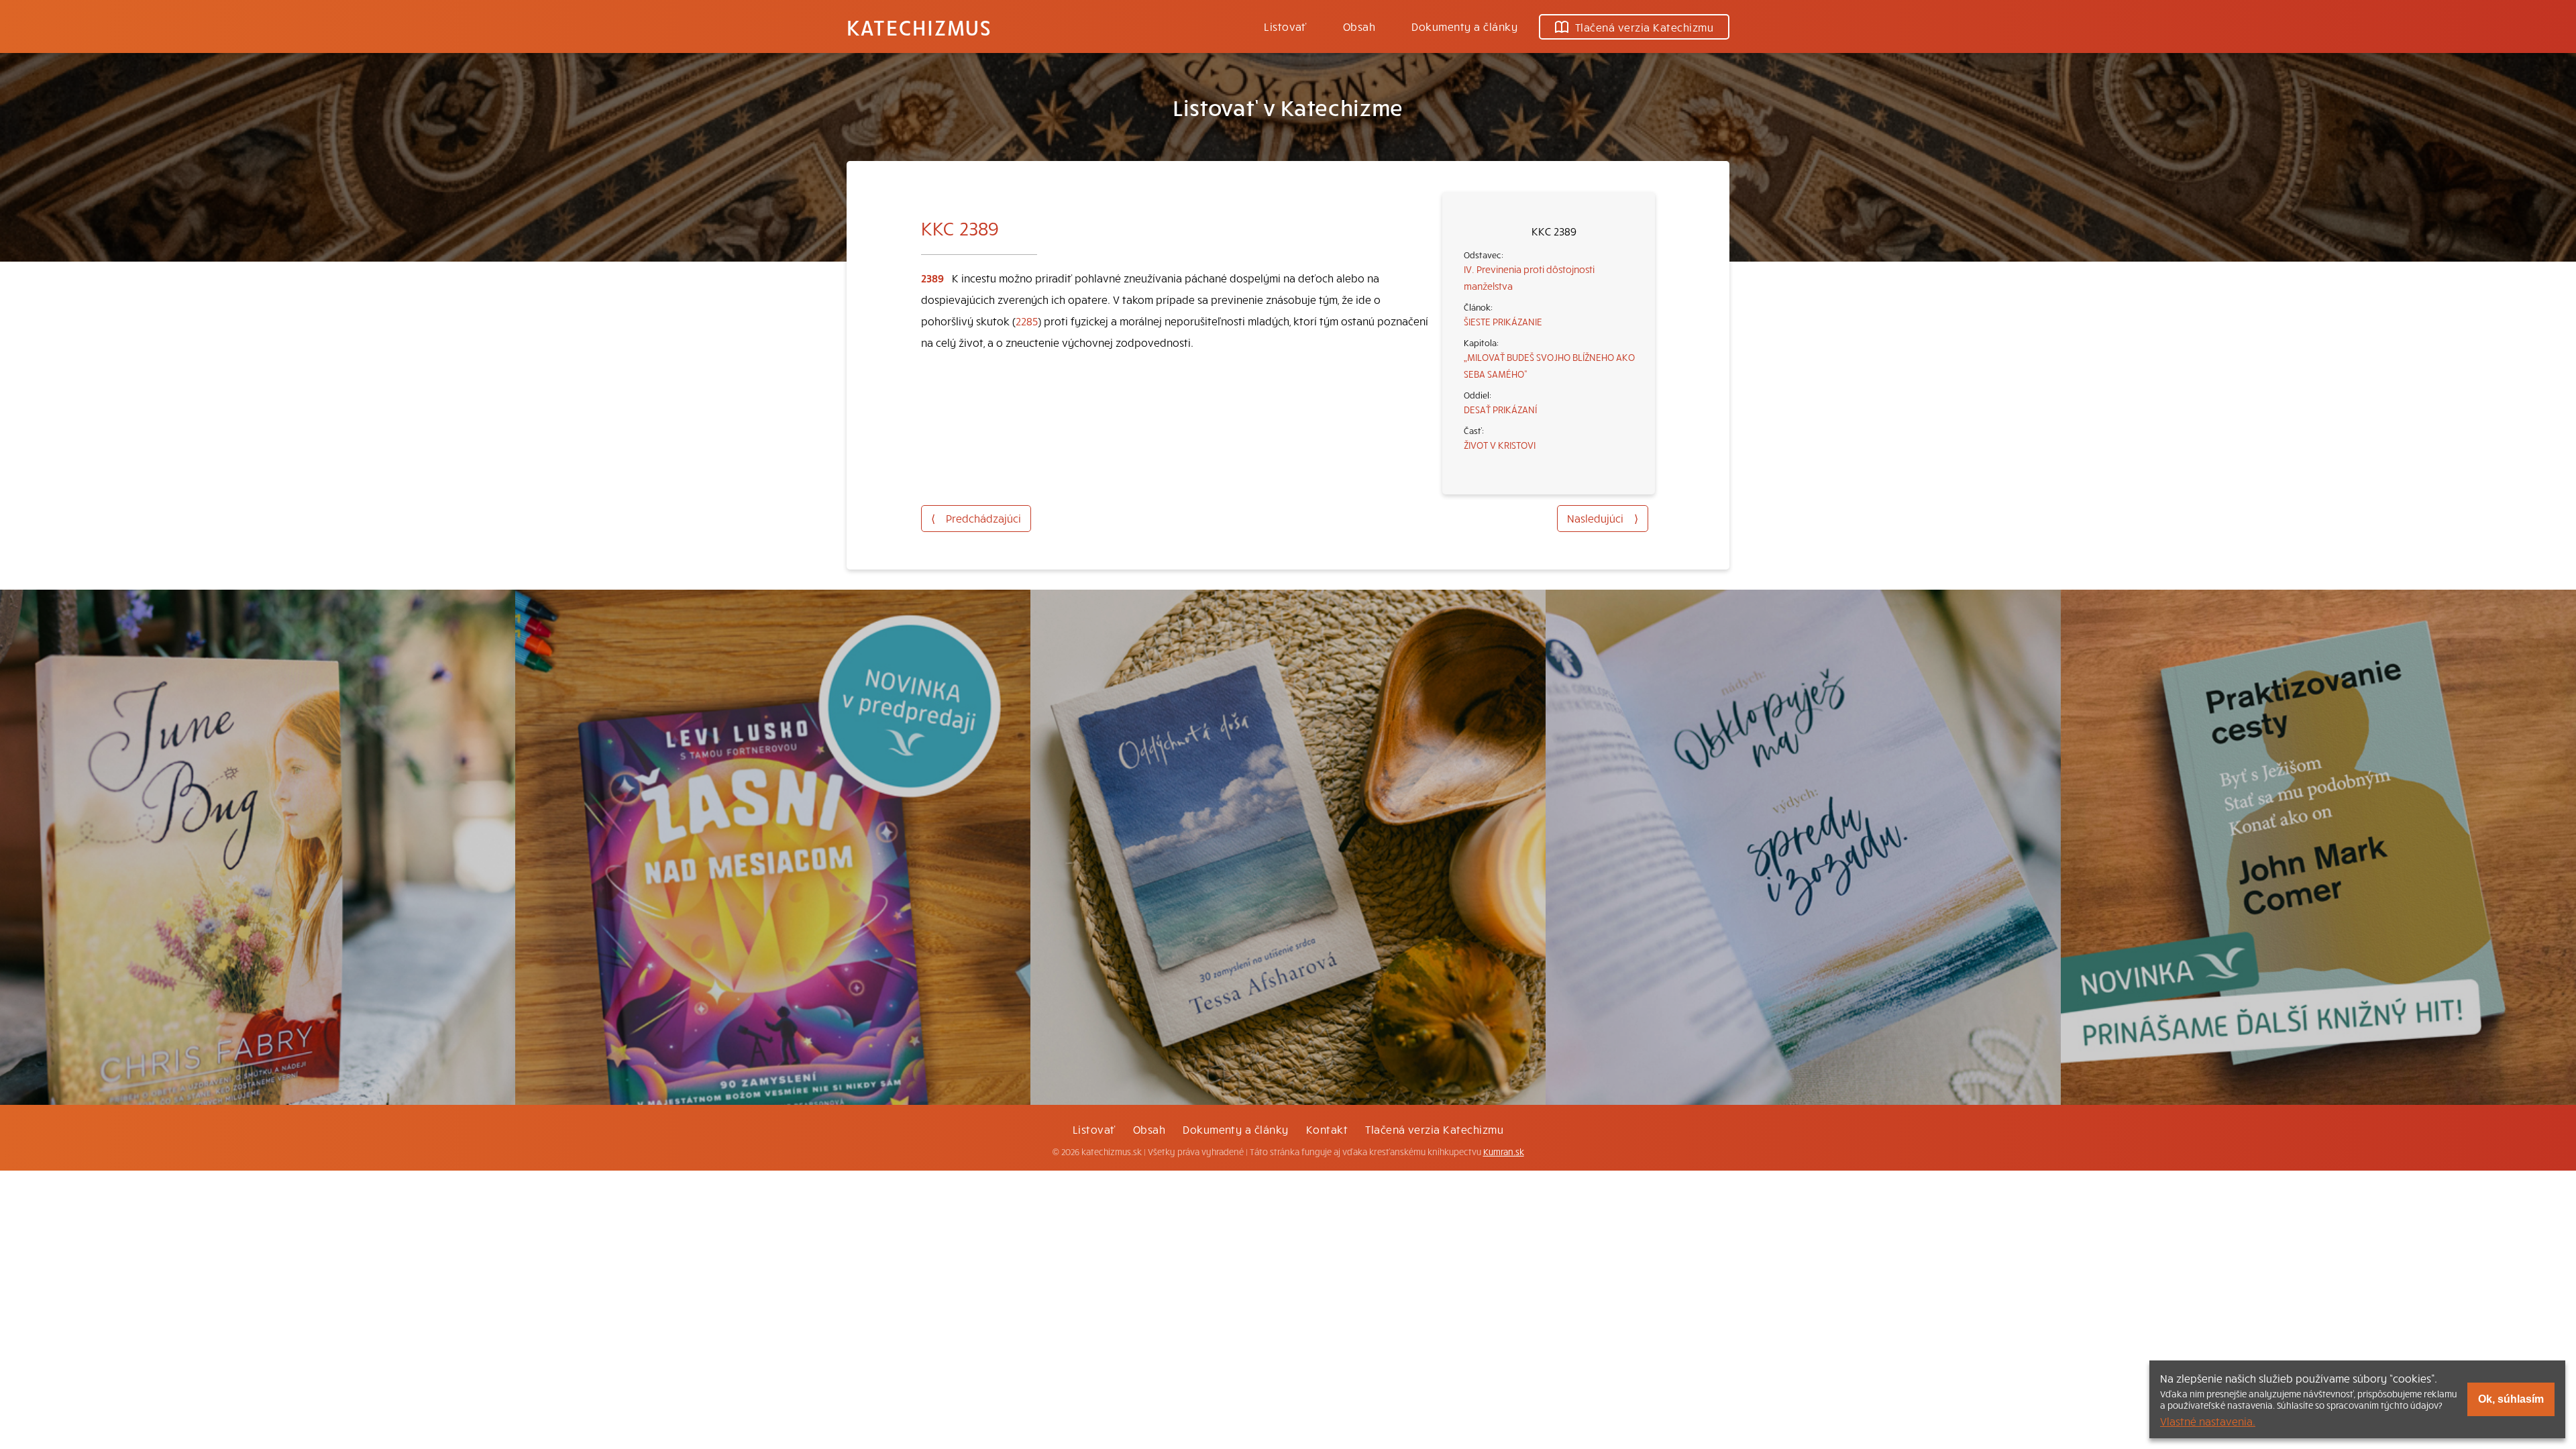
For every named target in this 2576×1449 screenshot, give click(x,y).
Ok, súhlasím (2511, 1399)
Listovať (1285, 26)
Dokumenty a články (1464, 26)
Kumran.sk (1504, 1152)
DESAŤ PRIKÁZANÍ (1500, 409)
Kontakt (1327, 1129)
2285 (1027, 321)
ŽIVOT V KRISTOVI (1500, 445)
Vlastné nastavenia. (2208, 1421)
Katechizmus (919, 27)
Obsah (1359, 26)
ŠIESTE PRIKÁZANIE (1503, 321)
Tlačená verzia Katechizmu (1644, 27)
